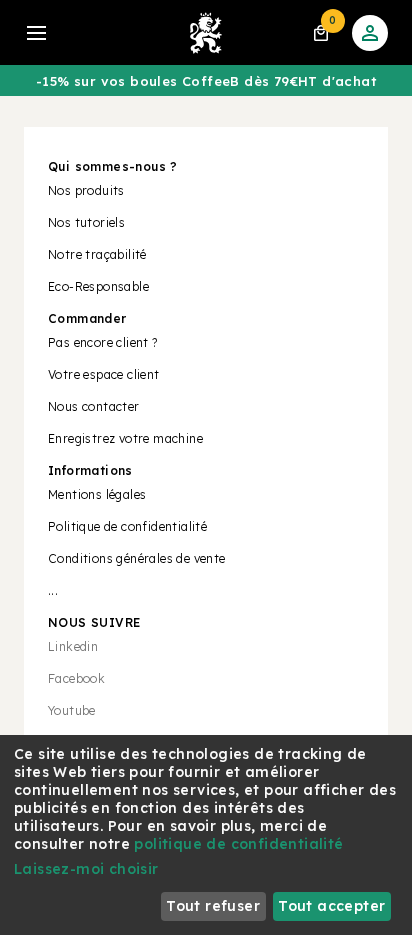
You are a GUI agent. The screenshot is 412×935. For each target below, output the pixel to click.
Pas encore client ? (103, 342)
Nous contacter (94, 406)
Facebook (76, 678)
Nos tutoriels (86, 222)
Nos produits (86, 190)
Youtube (72, 710)
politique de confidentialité (238, 844)
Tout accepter (331, 906)
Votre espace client (104, 374)
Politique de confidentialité (127, 526)
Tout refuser (213, 906)
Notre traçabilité (97, 254)
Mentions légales (97, 494)
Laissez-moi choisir (86, 869)
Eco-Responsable (98, 286)
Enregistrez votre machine (125, 438)
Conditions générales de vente (137, 558)
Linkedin (73, 646)
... (53, 590)
